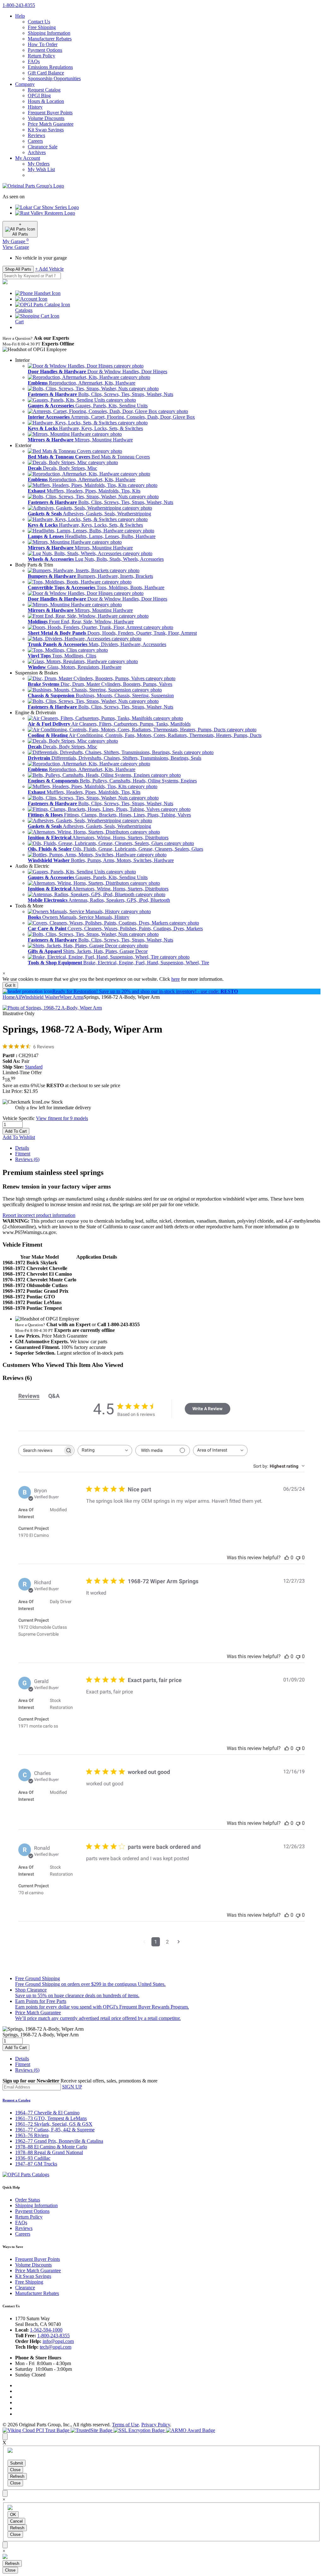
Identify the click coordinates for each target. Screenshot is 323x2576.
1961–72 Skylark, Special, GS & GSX (54, 2124)
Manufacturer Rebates (50, 39)
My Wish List (41, 169)
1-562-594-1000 (46, 2330)
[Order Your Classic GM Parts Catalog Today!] (26, 2175)
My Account (28, 158)
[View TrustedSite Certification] (92, 2430)
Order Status (28, 2200)
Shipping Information (49, 33)
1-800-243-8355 (53, 2336)
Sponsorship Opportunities (54, 78)
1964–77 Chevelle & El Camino (47, 2113)
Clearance (25, 2288)
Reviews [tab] (29, 1396)
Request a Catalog (17, 2100)
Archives (37, 152)
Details (22, 1148)
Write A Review (207, 1409)
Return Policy (41, 56)
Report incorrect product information (39, 1215)
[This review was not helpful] (298, 1558)
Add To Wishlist (19, 1137)
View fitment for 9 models (62, 1118)
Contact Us (39, 22)
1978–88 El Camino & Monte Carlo (51, 2147)
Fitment (23, 1154)
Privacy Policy (156, 2425)
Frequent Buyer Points (50, 113)
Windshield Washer (40, 997)
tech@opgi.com (56, 2347)
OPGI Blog (39, 96)
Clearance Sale (43, 147)
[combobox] (105, 1450)
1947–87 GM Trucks (36, 2164)
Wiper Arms (72, 997)
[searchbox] (41, 1450)
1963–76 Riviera (32, 2135)
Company (25, 84)
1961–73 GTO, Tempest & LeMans (51, 2118)
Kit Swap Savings (46, 130)
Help (20, 16)
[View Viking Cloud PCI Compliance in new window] (37, 2430)
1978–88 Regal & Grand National (49, 2152)
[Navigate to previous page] (144, 1942)
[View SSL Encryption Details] (140, 2430)
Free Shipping (42, 27)
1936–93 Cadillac (33, 2158)
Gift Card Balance (46, 73)
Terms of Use (125, 2425)
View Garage (16, 247)
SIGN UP (72, 2087)
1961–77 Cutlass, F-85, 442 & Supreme (55, 2130)
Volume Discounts (46, 118)
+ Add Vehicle (49, 269)
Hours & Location (46, 101)
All (18, 997)
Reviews (36, 135)
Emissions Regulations (50, 67)
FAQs (34, 61)
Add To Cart (16, 1131)
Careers (35, 141)
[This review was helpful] (287, 1558)
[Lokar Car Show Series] (47, 207)
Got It (10, 985)
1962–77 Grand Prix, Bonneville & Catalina (59, 2141)
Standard (34, 1067)
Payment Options (45, 50)
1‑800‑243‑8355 (19, 5)
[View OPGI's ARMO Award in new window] (191, 2430)
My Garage (16, 241)
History (35, 107)
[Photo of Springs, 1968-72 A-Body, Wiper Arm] (52, 1008)
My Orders (39, 164)
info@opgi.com (58, 2341)
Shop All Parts (18, 269)
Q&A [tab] (54, 1396)
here (176, 979)
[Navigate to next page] (179, 1942)
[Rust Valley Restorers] (45, 213)
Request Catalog (44, 90)
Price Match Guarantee (51, 124)
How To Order (43, 44)
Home (9, 997)
